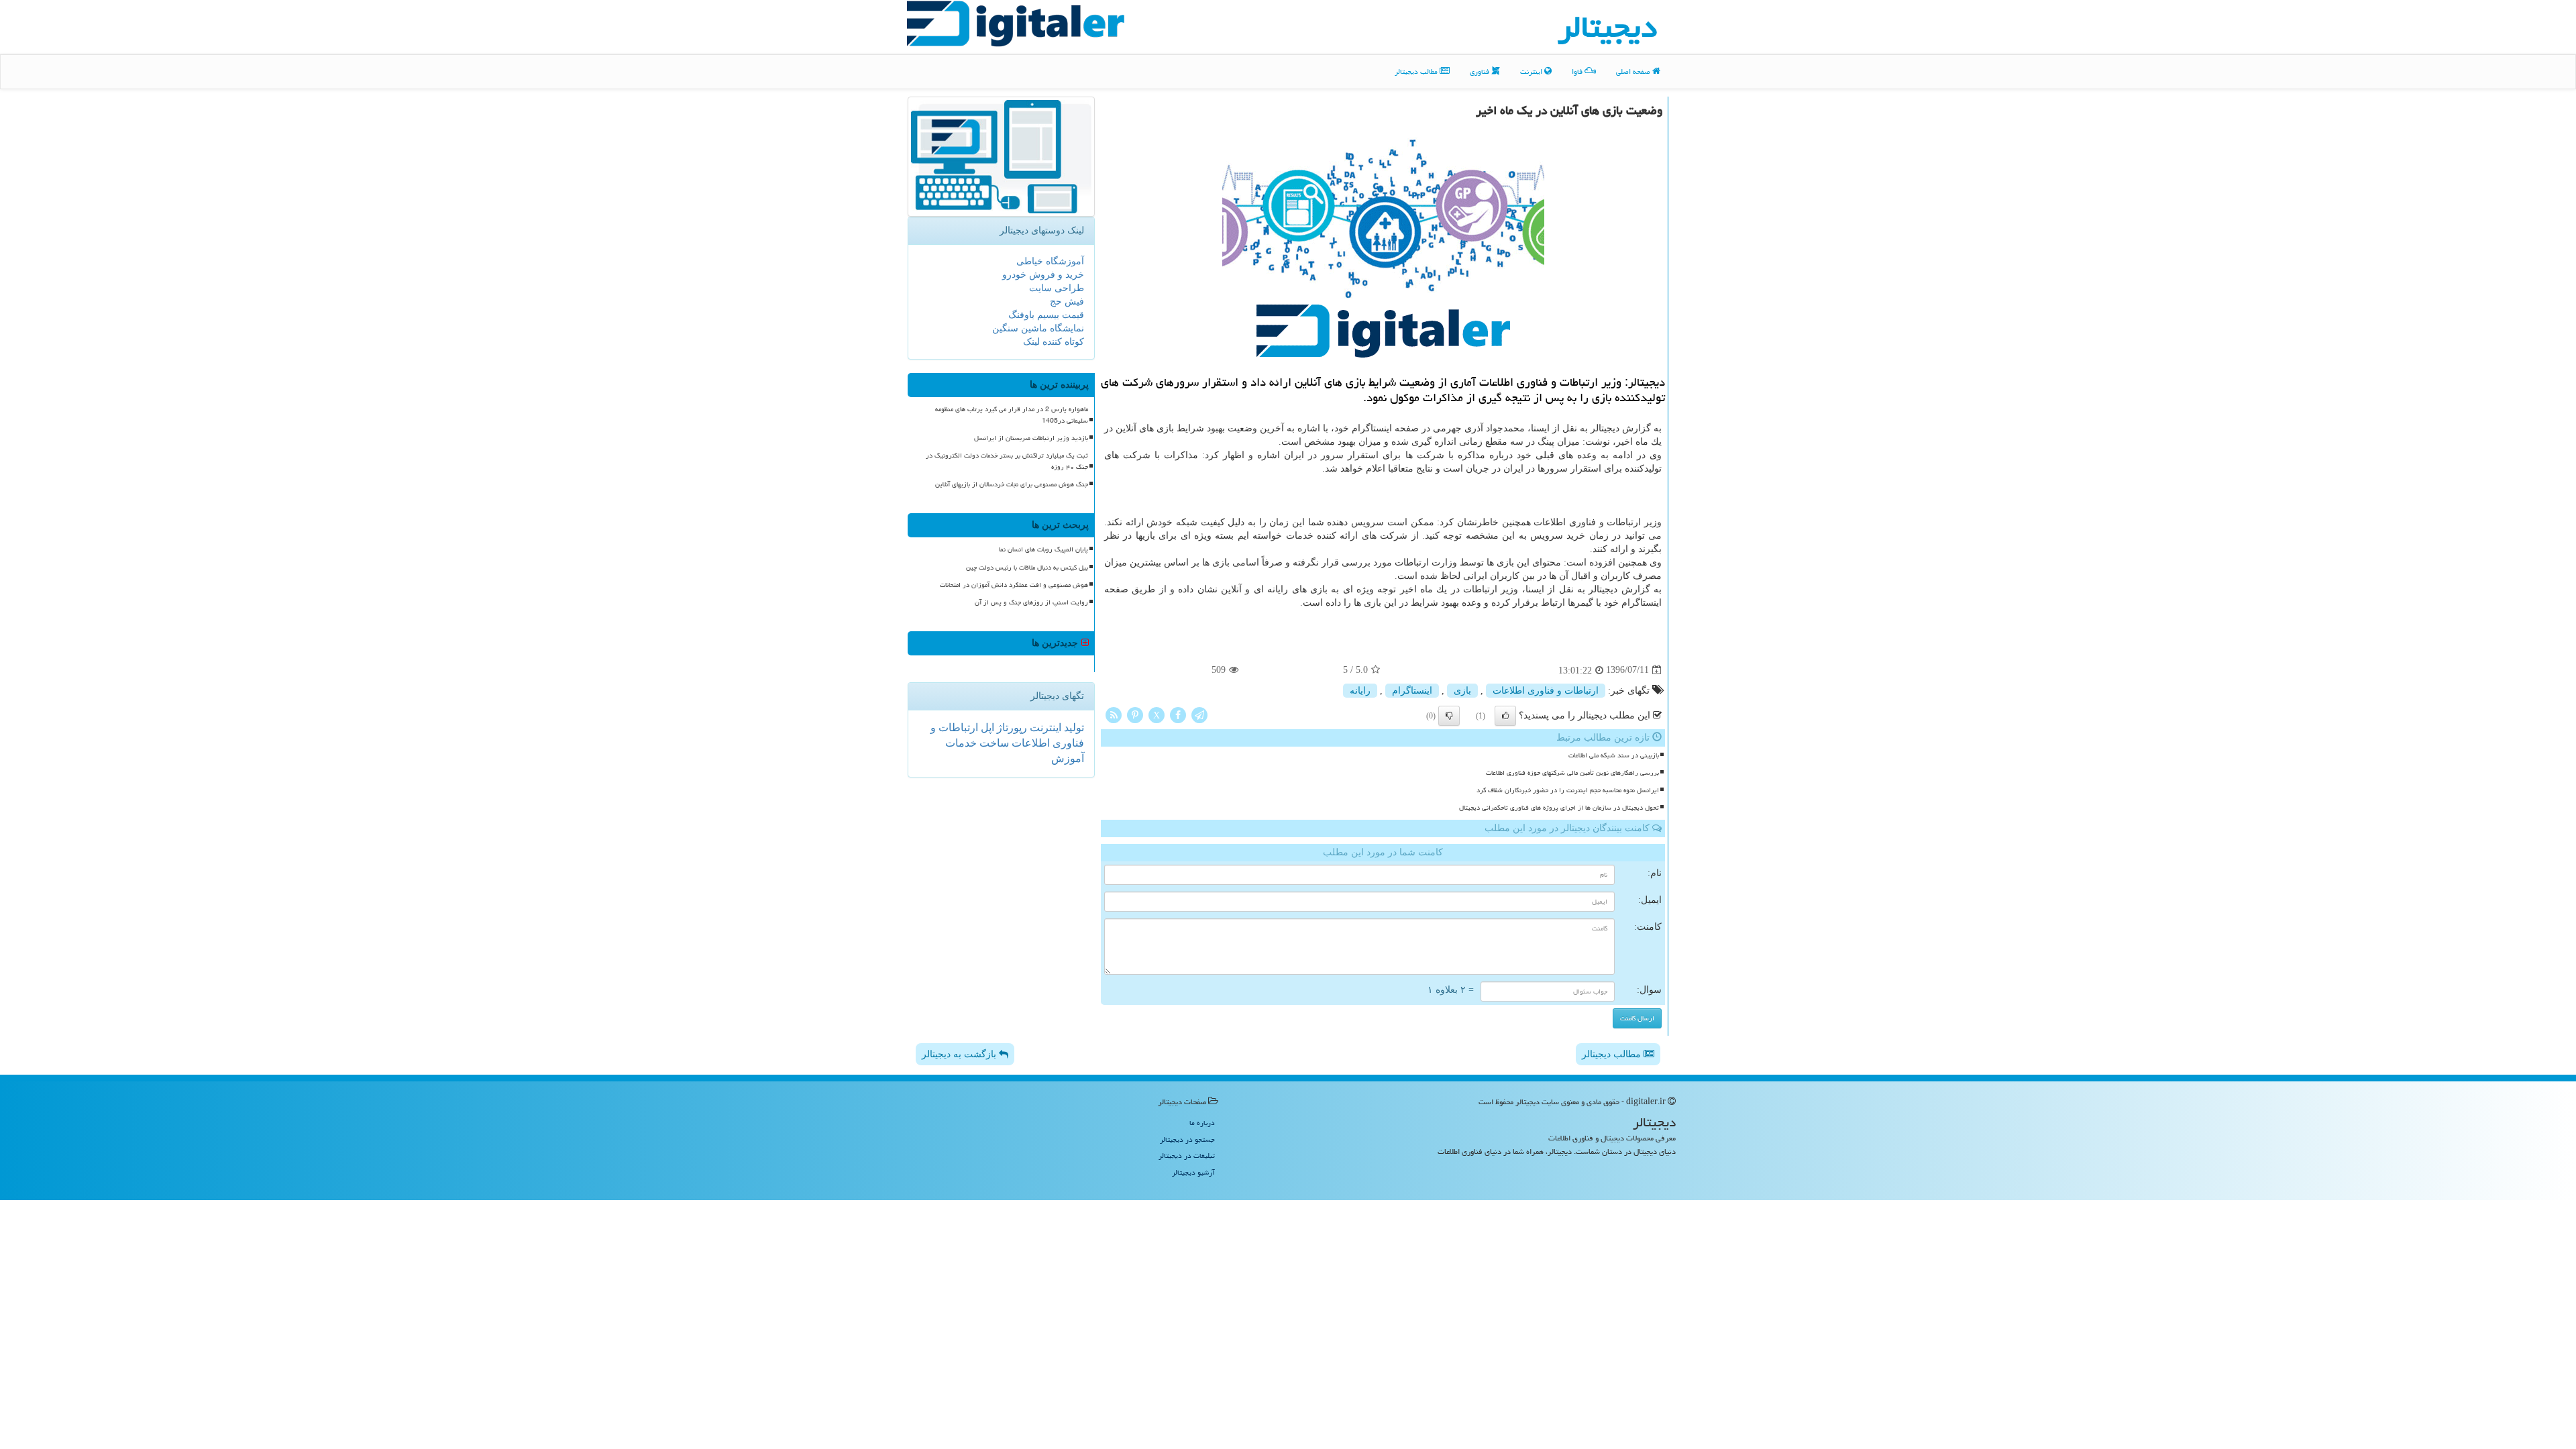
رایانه (1360, 691)
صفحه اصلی (1634, 71)
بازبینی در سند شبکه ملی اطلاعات (1614, 755)
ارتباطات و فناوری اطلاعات (1546, 691)
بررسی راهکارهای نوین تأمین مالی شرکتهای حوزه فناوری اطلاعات (1572, 773)
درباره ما (1202, 1123)
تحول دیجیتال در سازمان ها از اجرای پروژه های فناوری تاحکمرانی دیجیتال (1559, 808)
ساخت (993, 743)
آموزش (1068, 758)
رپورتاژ (1011, 728)
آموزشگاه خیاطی (1050, 261)
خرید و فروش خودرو (1043, 275)
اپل (986, 728)
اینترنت (1532, 71)
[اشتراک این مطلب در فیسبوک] (1178, 714)
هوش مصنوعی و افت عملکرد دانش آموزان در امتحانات (1014, 585)
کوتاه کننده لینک (1054, 342)
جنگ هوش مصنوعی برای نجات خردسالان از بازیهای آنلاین (1012, 484)
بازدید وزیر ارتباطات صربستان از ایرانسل (1031, 438)
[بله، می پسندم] (1505, 716)
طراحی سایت (1057, 288)
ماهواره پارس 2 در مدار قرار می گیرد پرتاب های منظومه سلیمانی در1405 (1012, 415)
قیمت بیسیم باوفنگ (1046, 315)
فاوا (1578, 71)
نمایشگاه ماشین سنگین (1038, 328)
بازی (1462, 691)
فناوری (1481, 71)
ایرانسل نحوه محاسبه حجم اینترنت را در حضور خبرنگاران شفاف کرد (1568, 790)
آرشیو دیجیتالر (1193, 1172)
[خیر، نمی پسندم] (1449, 716)
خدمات (961, 743)
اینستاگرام (1412, 691)
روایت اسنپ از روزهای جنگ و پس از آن (1031, 602)
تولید (1073, 728)
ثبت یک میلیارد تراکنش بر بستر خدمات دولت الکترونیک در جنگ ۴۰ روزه (1007, 461)
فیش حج (1067, 302)
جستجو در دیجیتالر (1187, 1139)
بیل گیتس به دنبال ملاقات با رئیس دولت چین (1027, 568)
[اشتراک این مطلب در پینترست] (1135, 714)
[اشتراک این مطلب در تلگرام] (1199, 714)
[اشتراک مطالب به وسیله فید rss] (1114, 714)
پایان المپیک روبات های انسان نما (1043, 549)
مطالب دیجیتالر (1417, 71)
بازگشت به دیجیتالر (960, 1054)
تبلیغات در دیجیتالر (1187, 1156)
